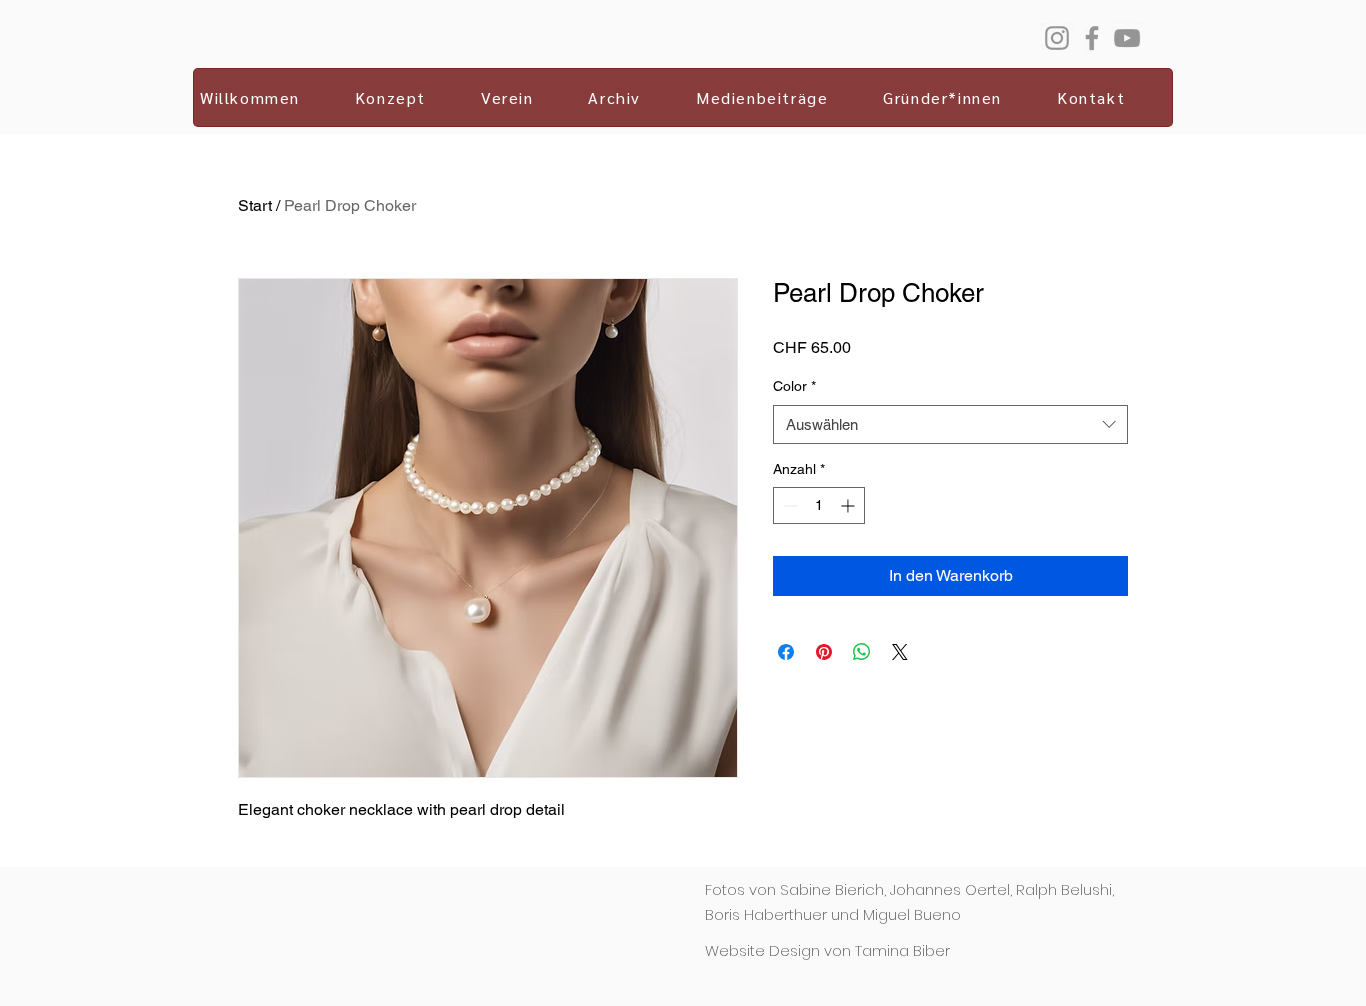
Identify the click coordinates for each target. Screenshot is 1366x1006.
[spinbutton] (819, 505)
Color (794, 386)
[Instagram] (1057, 38)
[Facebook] (1092, 38)
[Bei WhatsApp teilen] (862, 652)
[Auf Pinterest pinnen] (824, 652)
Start (255, 205)
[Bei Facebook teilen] (786, 652)
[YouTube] (1127, 38)
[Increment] (849, 505)
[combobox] (950, 424)
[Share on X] (900, 652)
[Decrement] (788, 505)
